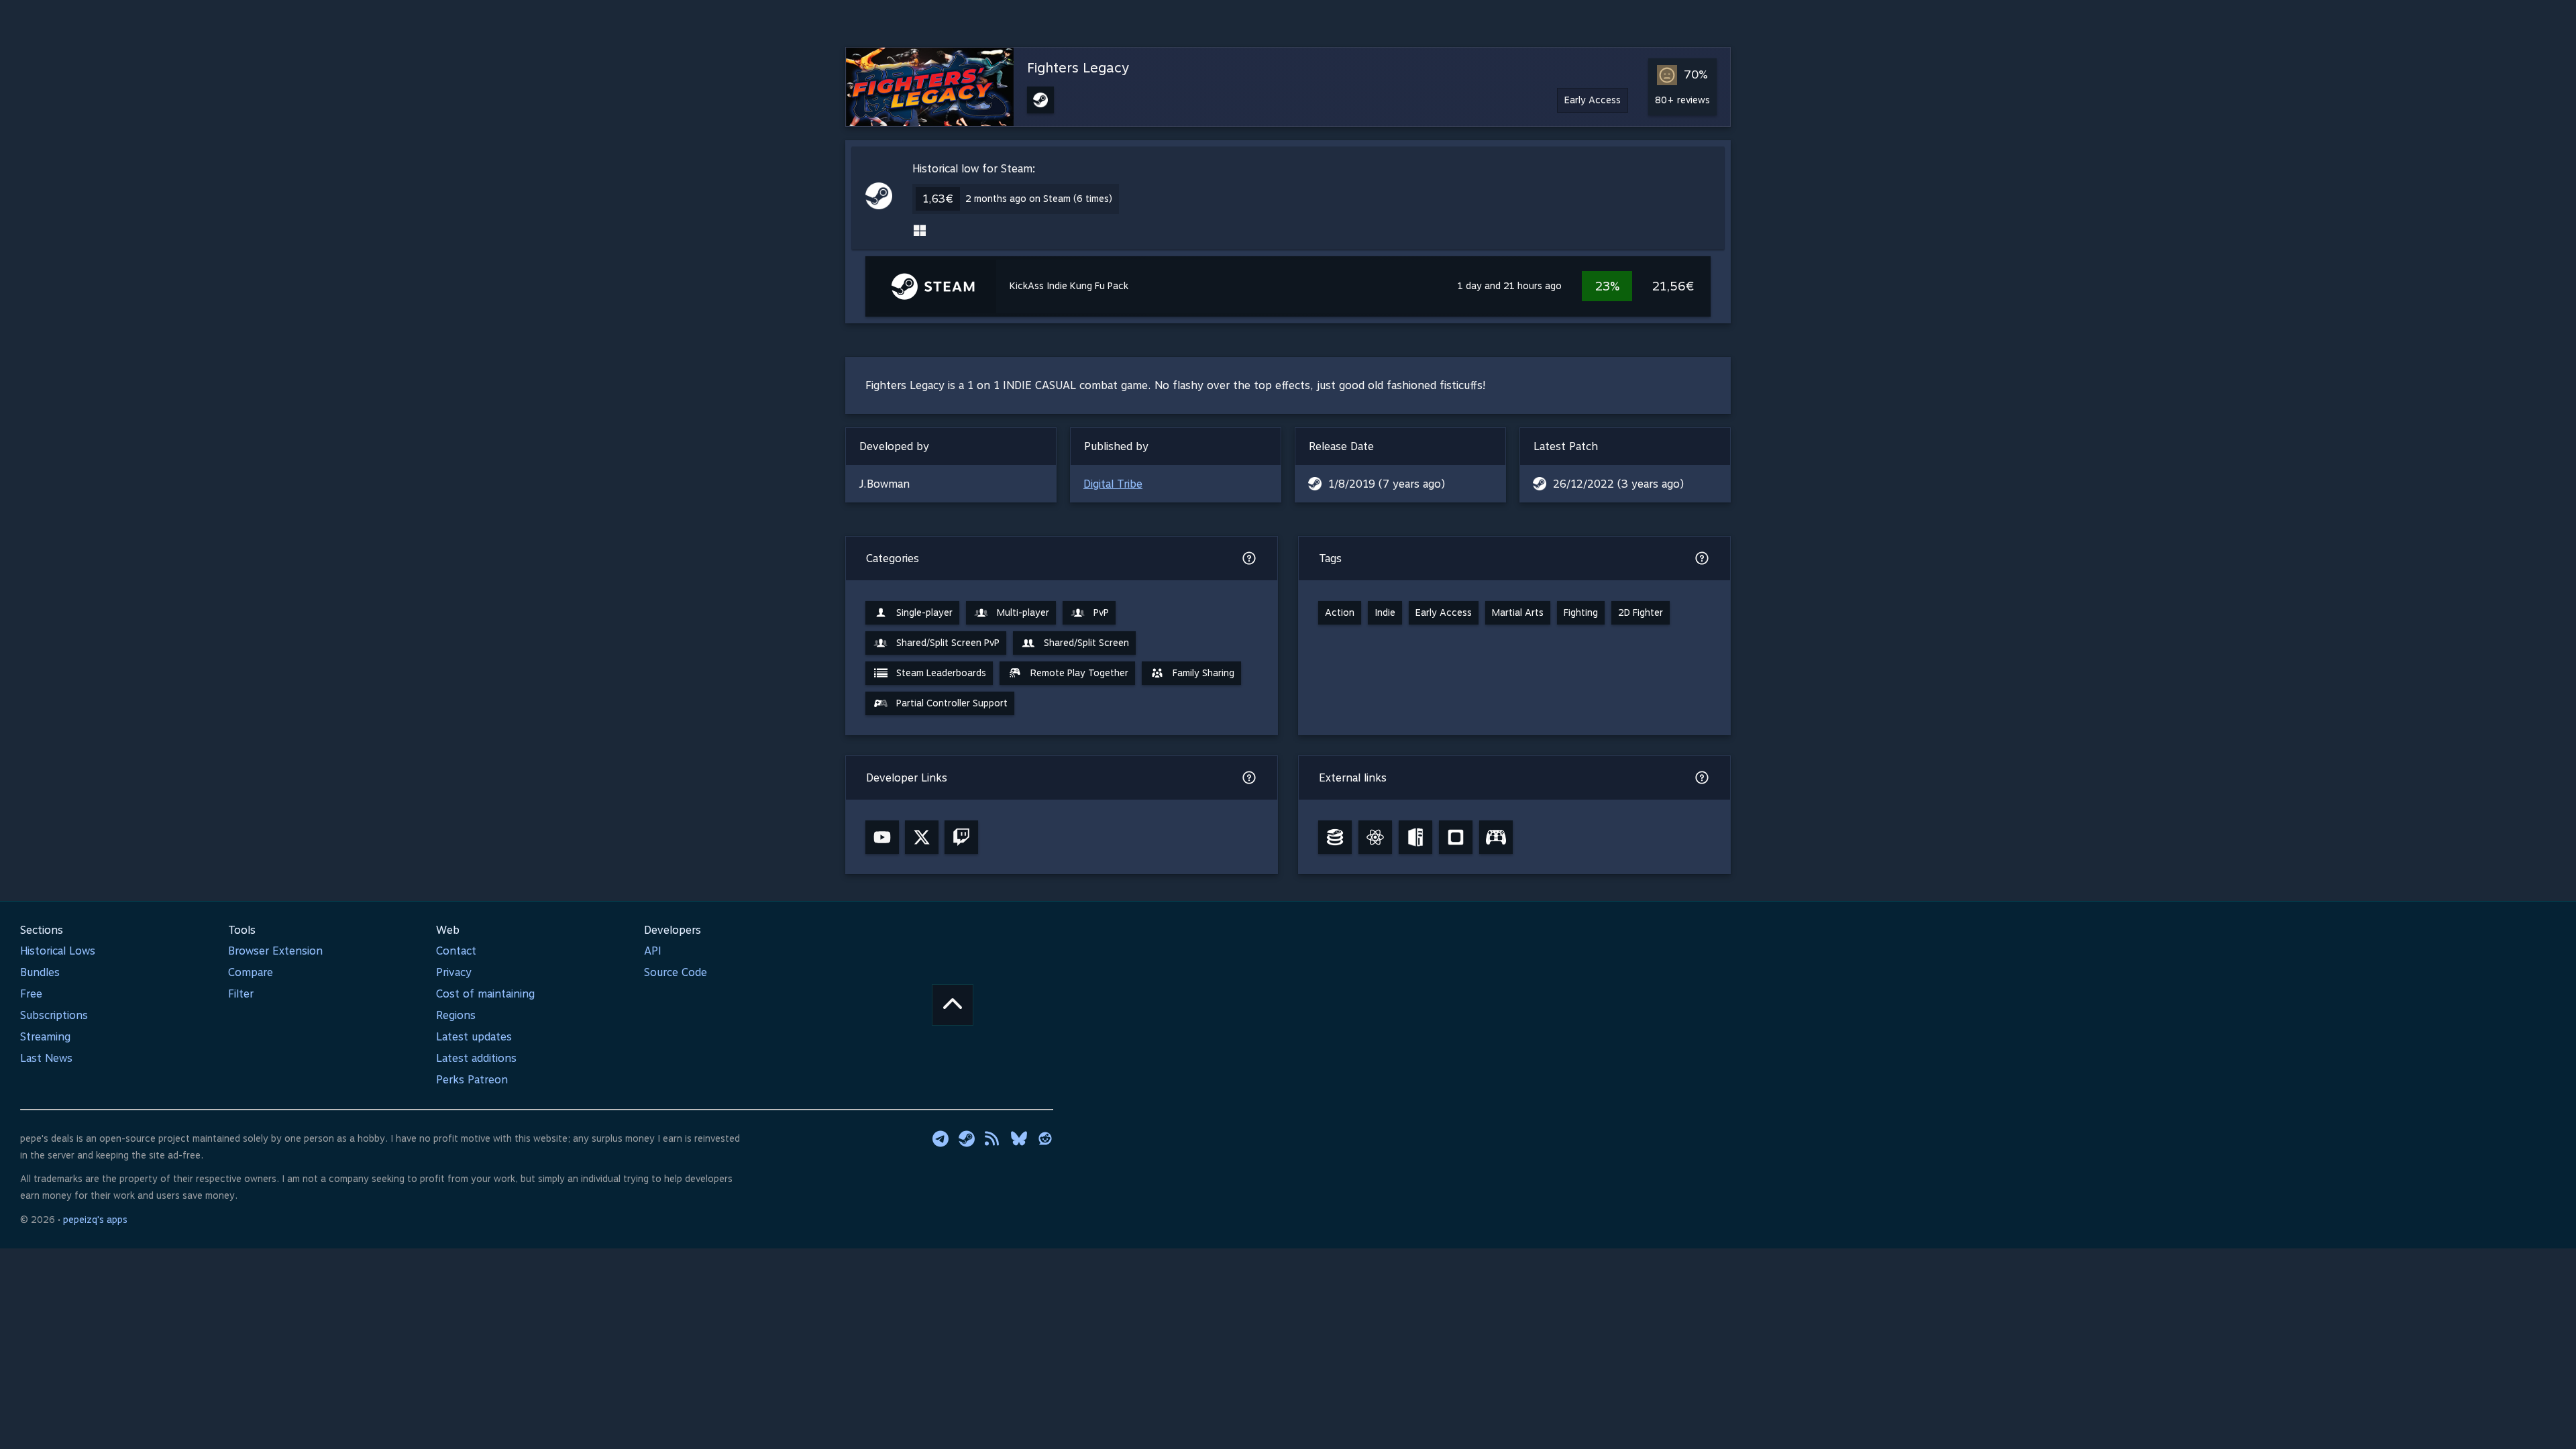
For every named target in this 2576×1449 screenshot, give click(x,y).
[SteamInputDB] (1496, 837)
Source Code (676, 972)
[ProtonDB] (1375, 837)
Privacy (454, 972)
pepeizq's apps (95, 1220)
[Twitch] (961, 837)
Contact (456, 951)
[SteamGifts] (1456, 837)
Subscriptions (54, 1015)
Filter (241, 994)
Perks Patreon (472, 1080)
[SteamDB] (1335, 837)
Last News (46, 1058)
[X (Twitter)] (922, 837)
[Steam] (967, 1138)
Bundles (40, 972)
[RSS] (993, 1138)
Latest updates (474, 1037)
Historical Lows (58, 951)
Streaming (45, 1037)
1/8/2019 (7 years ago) (1387, 484)
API (653, 951)
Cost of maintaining (485, 994)
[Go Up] (953, 1005)
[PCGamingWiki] (1415, 837)
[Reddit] (1045, 1138)
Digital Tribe (1113, 484)
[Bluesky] (1019, 1138)
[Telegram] (941, 1138)
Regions (456, 1015)
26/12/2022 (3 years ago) (1618, 484)
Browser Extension (275, 951)
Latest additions (476, 1058)
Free (31, 994)
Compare (251, 972)
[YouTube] (882, 837)
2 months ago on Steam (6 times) (1039, 199)
